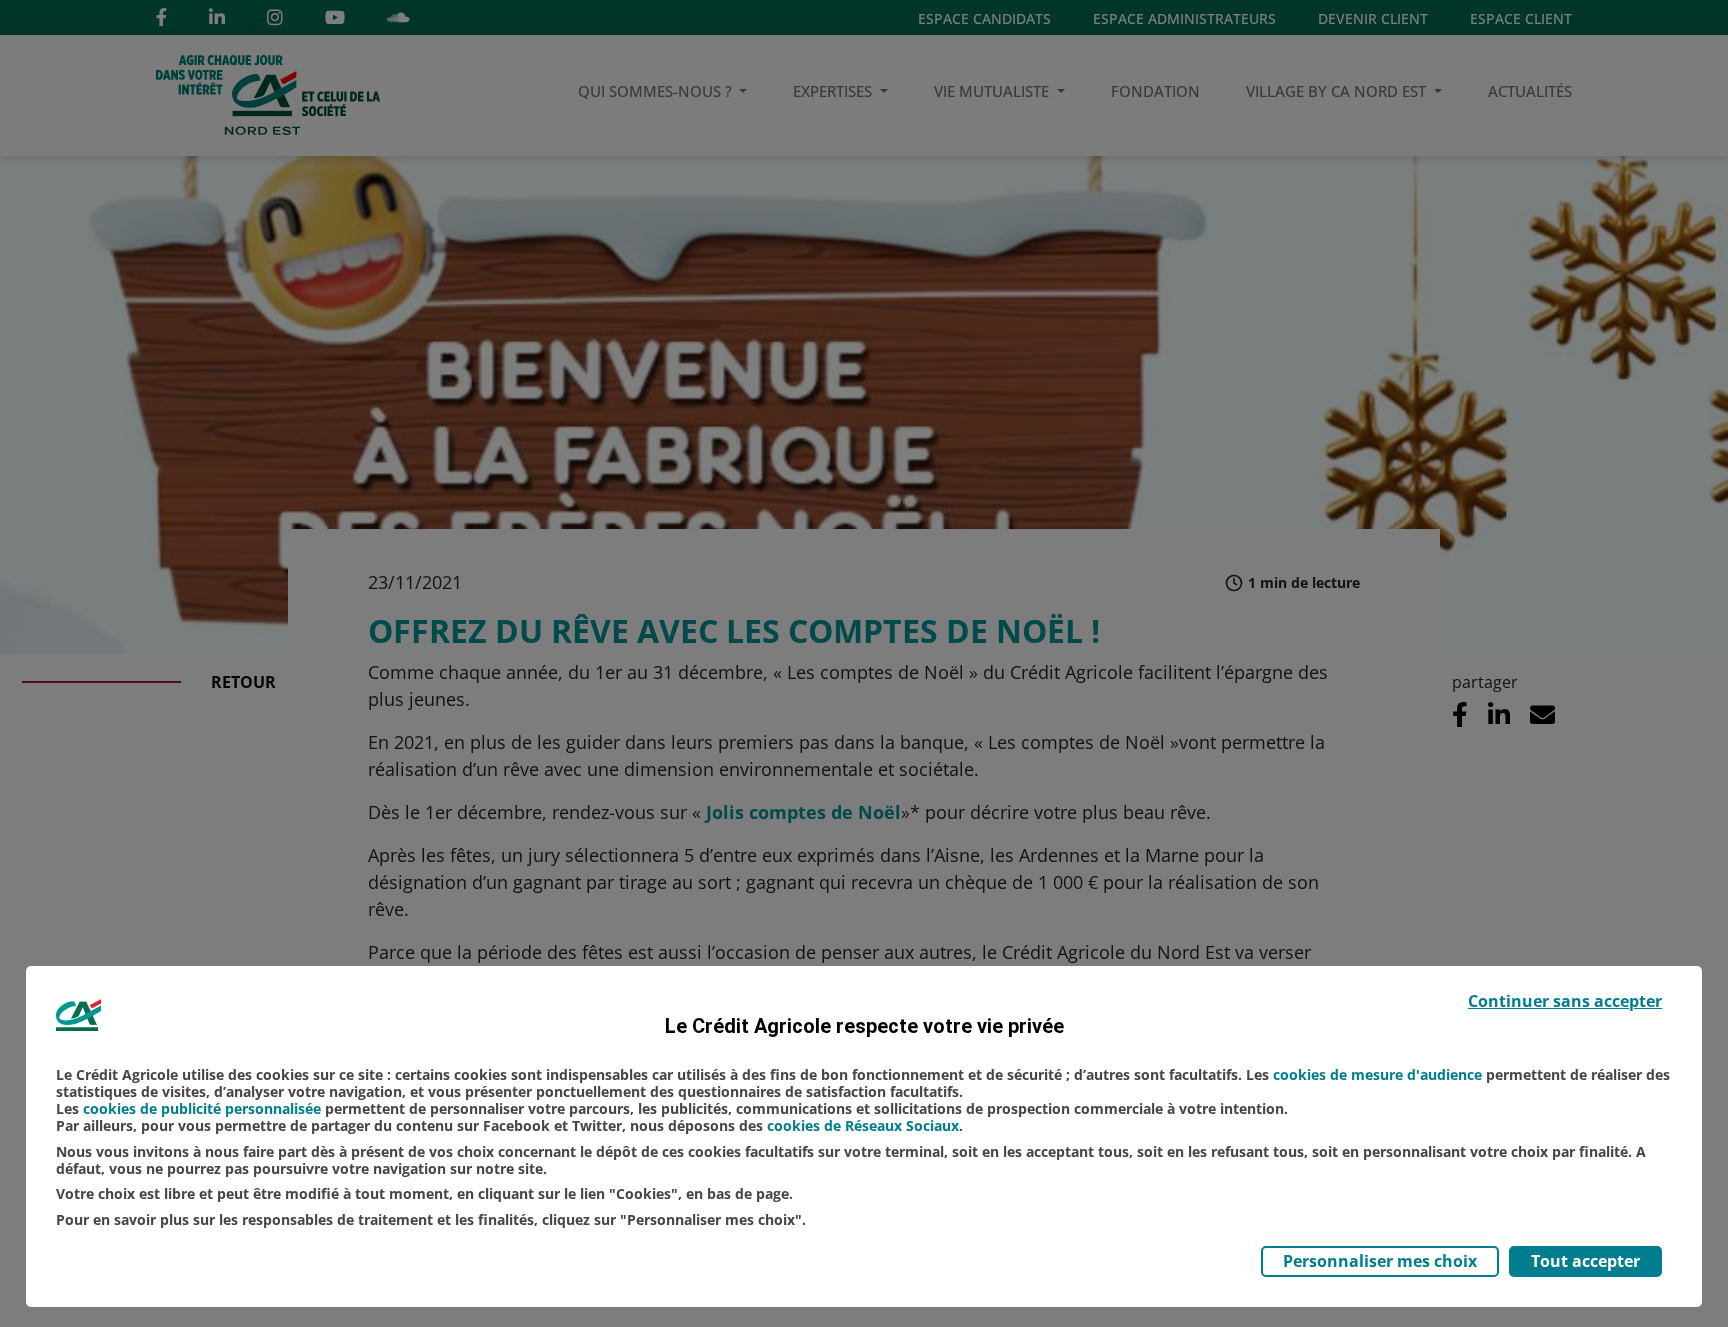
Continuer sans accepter (1565, 1001)
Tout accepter (1585, 1261)
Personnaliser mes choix (1380, 1261)
